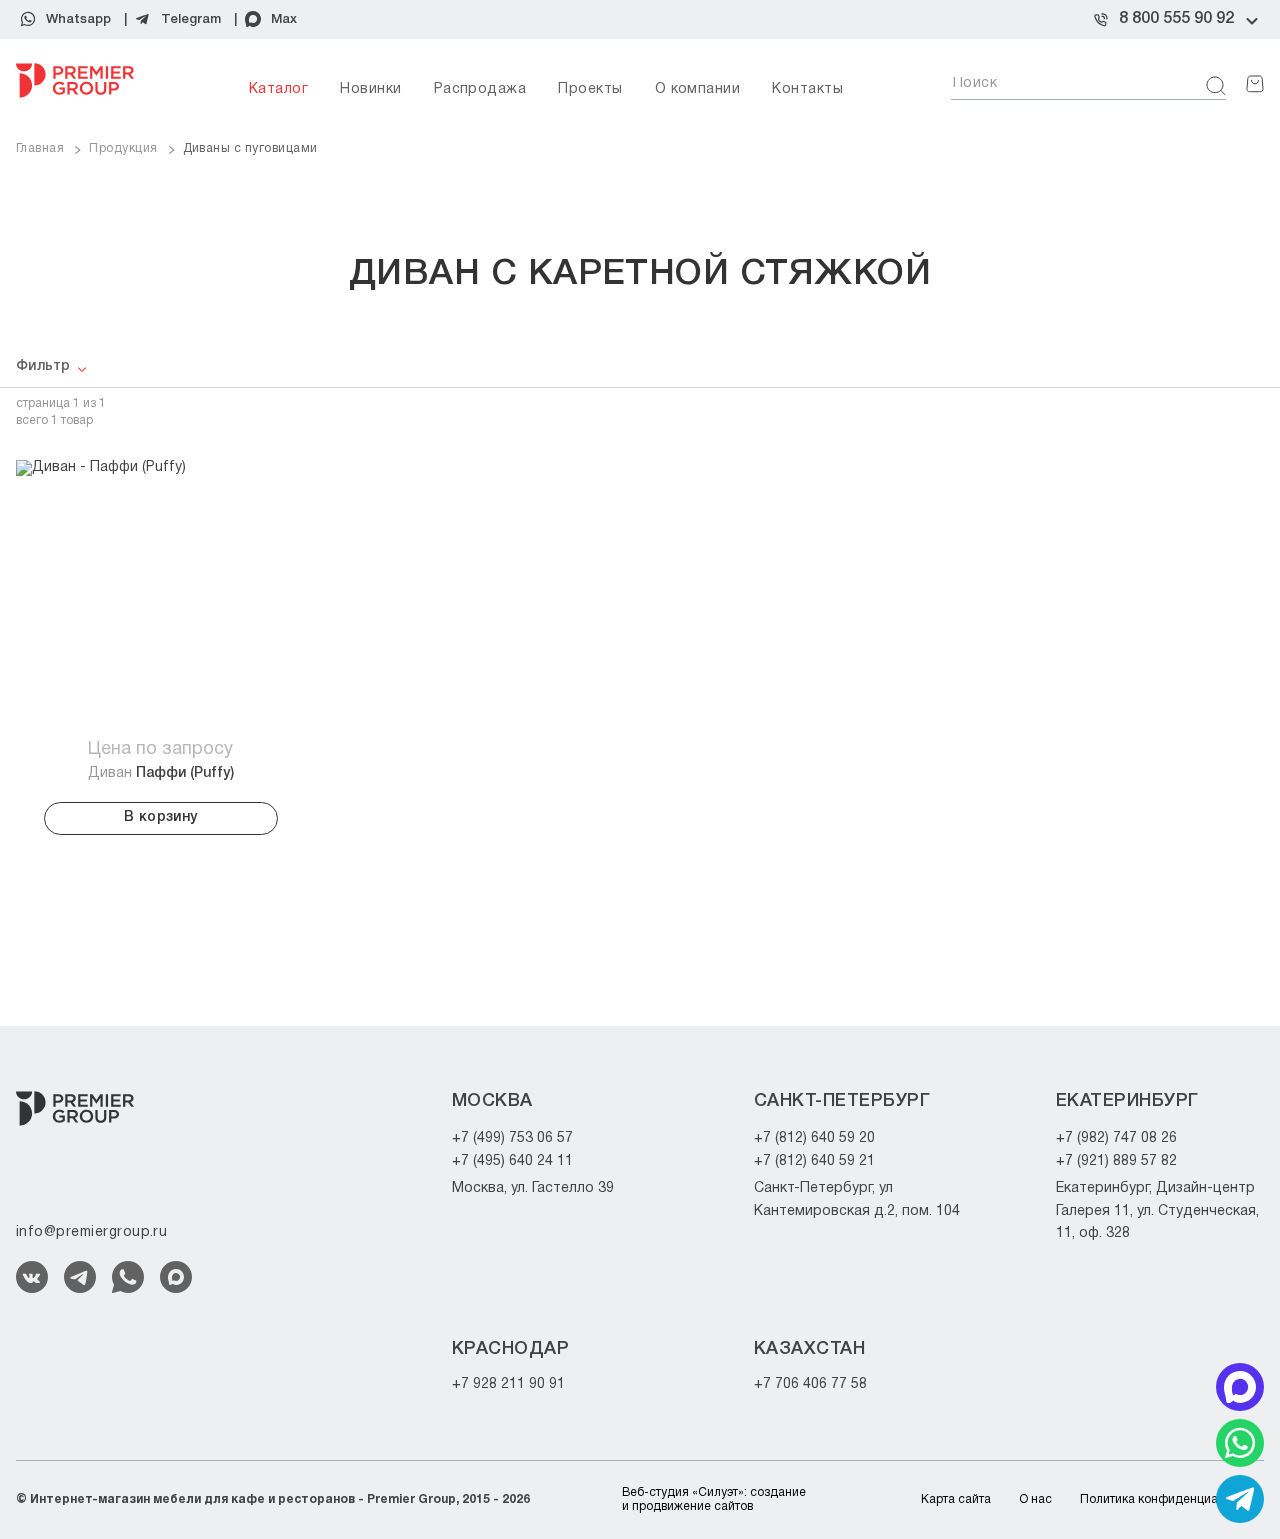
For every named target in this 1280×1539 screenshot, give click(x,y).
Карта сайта (956, 1499)
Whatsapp (78, 19)
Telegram (191, 19)
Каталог (278, 89)
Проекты (590, 89)
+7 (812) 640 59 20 (814, 1138)
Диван (161, 773)
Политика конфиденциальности (1172, 1499)
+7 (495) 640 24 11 (512, 1161)
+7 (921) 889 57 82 (1116, 1161)
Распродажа (480, 89)
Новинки (370, 89)
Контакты (807, 89)
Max (284, 19)
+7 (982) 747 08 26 (1116, 1138)
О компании (698, 89)
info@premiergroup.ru (91, 1232)
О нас (1035, 1499)
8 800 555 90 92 (1176, 19)
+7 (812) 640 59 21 (814, 1161)
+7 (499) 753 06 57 (512, 1138)
